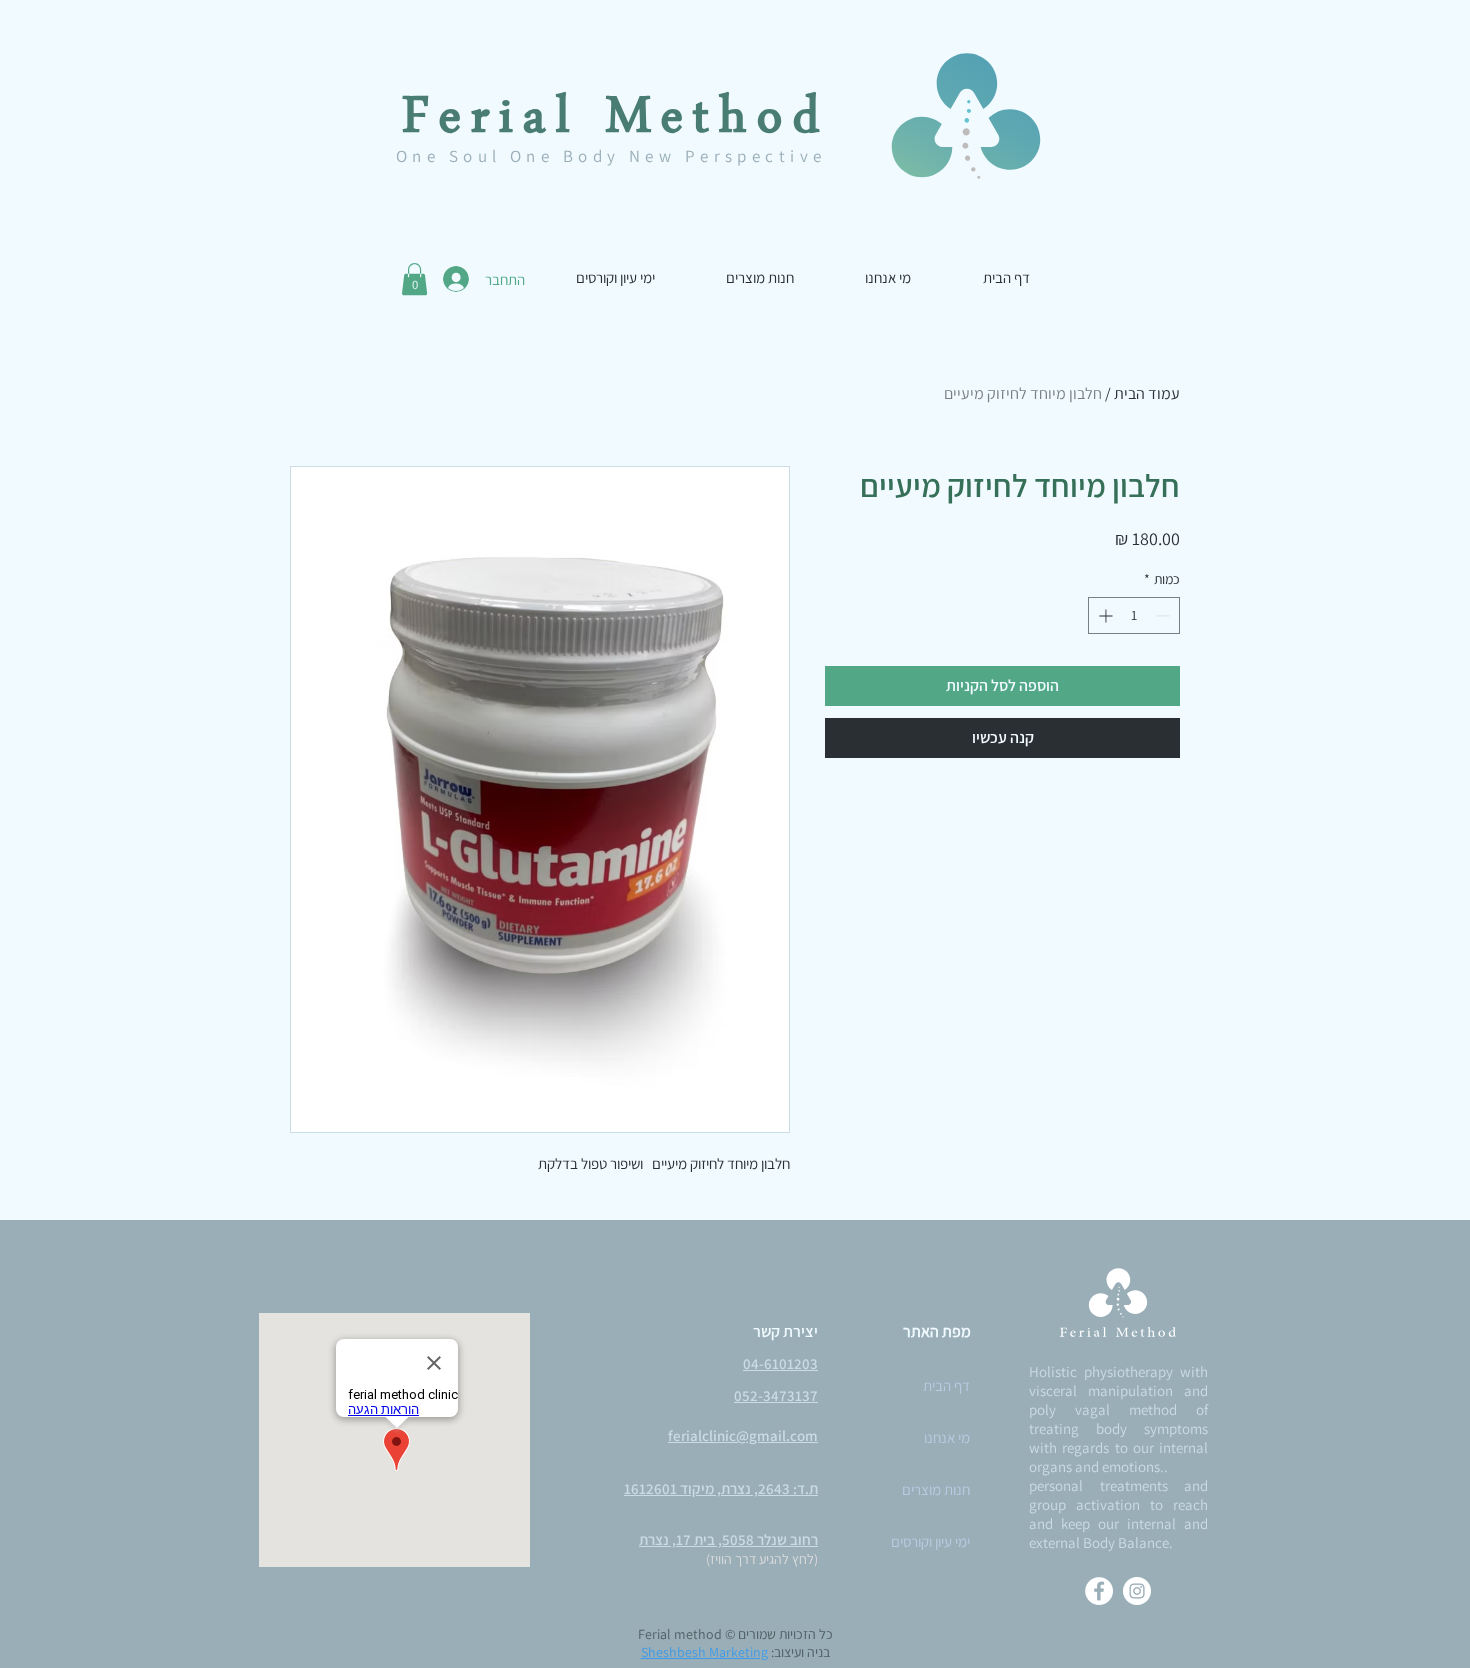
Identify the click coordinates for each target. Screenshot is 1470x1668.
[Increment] (1103, 615)
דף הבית (946, 1385)
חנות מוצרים (936, 1489)
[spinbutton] (1134, 615)
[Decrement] (1164, 615)
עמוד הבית (1147, 393)
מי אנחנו (947, 1437)
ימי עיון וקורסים (930, 1541)
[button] (414, 279)
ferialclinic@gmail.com (743, 1435)
